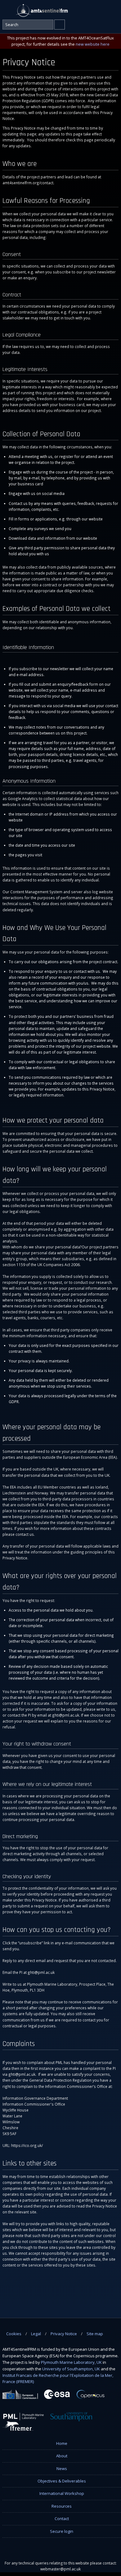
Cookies (14, 2334)
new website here (93, 44)
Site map (95, 2334)
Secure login (62, 2531)
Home (62, 2443)
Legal (36, 2334)
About (62, 2456)
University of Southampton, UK (71, 2369)
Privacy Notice (64, 2334)
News (62, 2468)
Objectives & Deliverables (62, 2481)
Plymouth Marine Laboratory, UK (71, 2362)
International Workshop (62, 2493)
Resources (62, 2506)
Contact (62, 2519)
